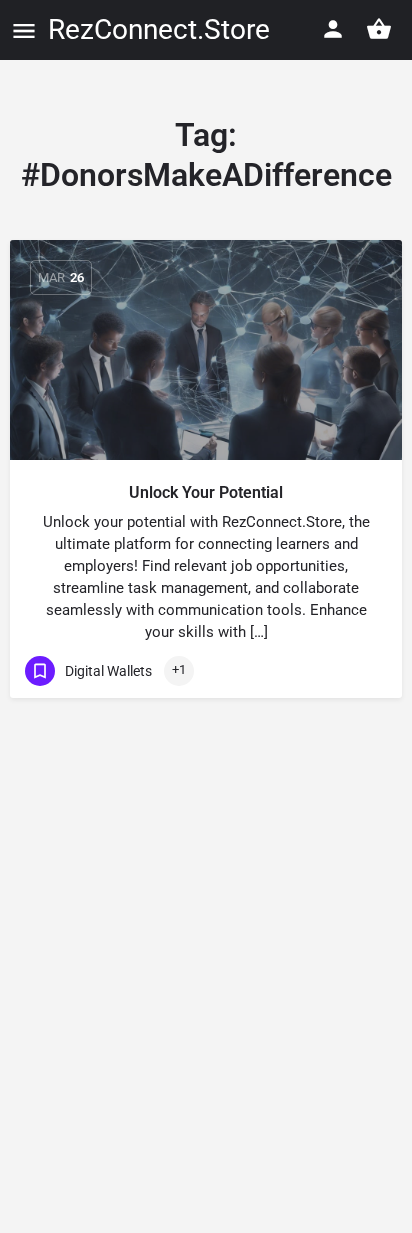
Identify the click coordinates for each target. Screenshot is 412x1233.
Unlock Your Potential (206, 492)
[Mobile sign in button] (333, 29)
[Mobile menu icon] (24, 30)
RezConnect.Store (159, 29)
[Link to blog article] (206, 350)
